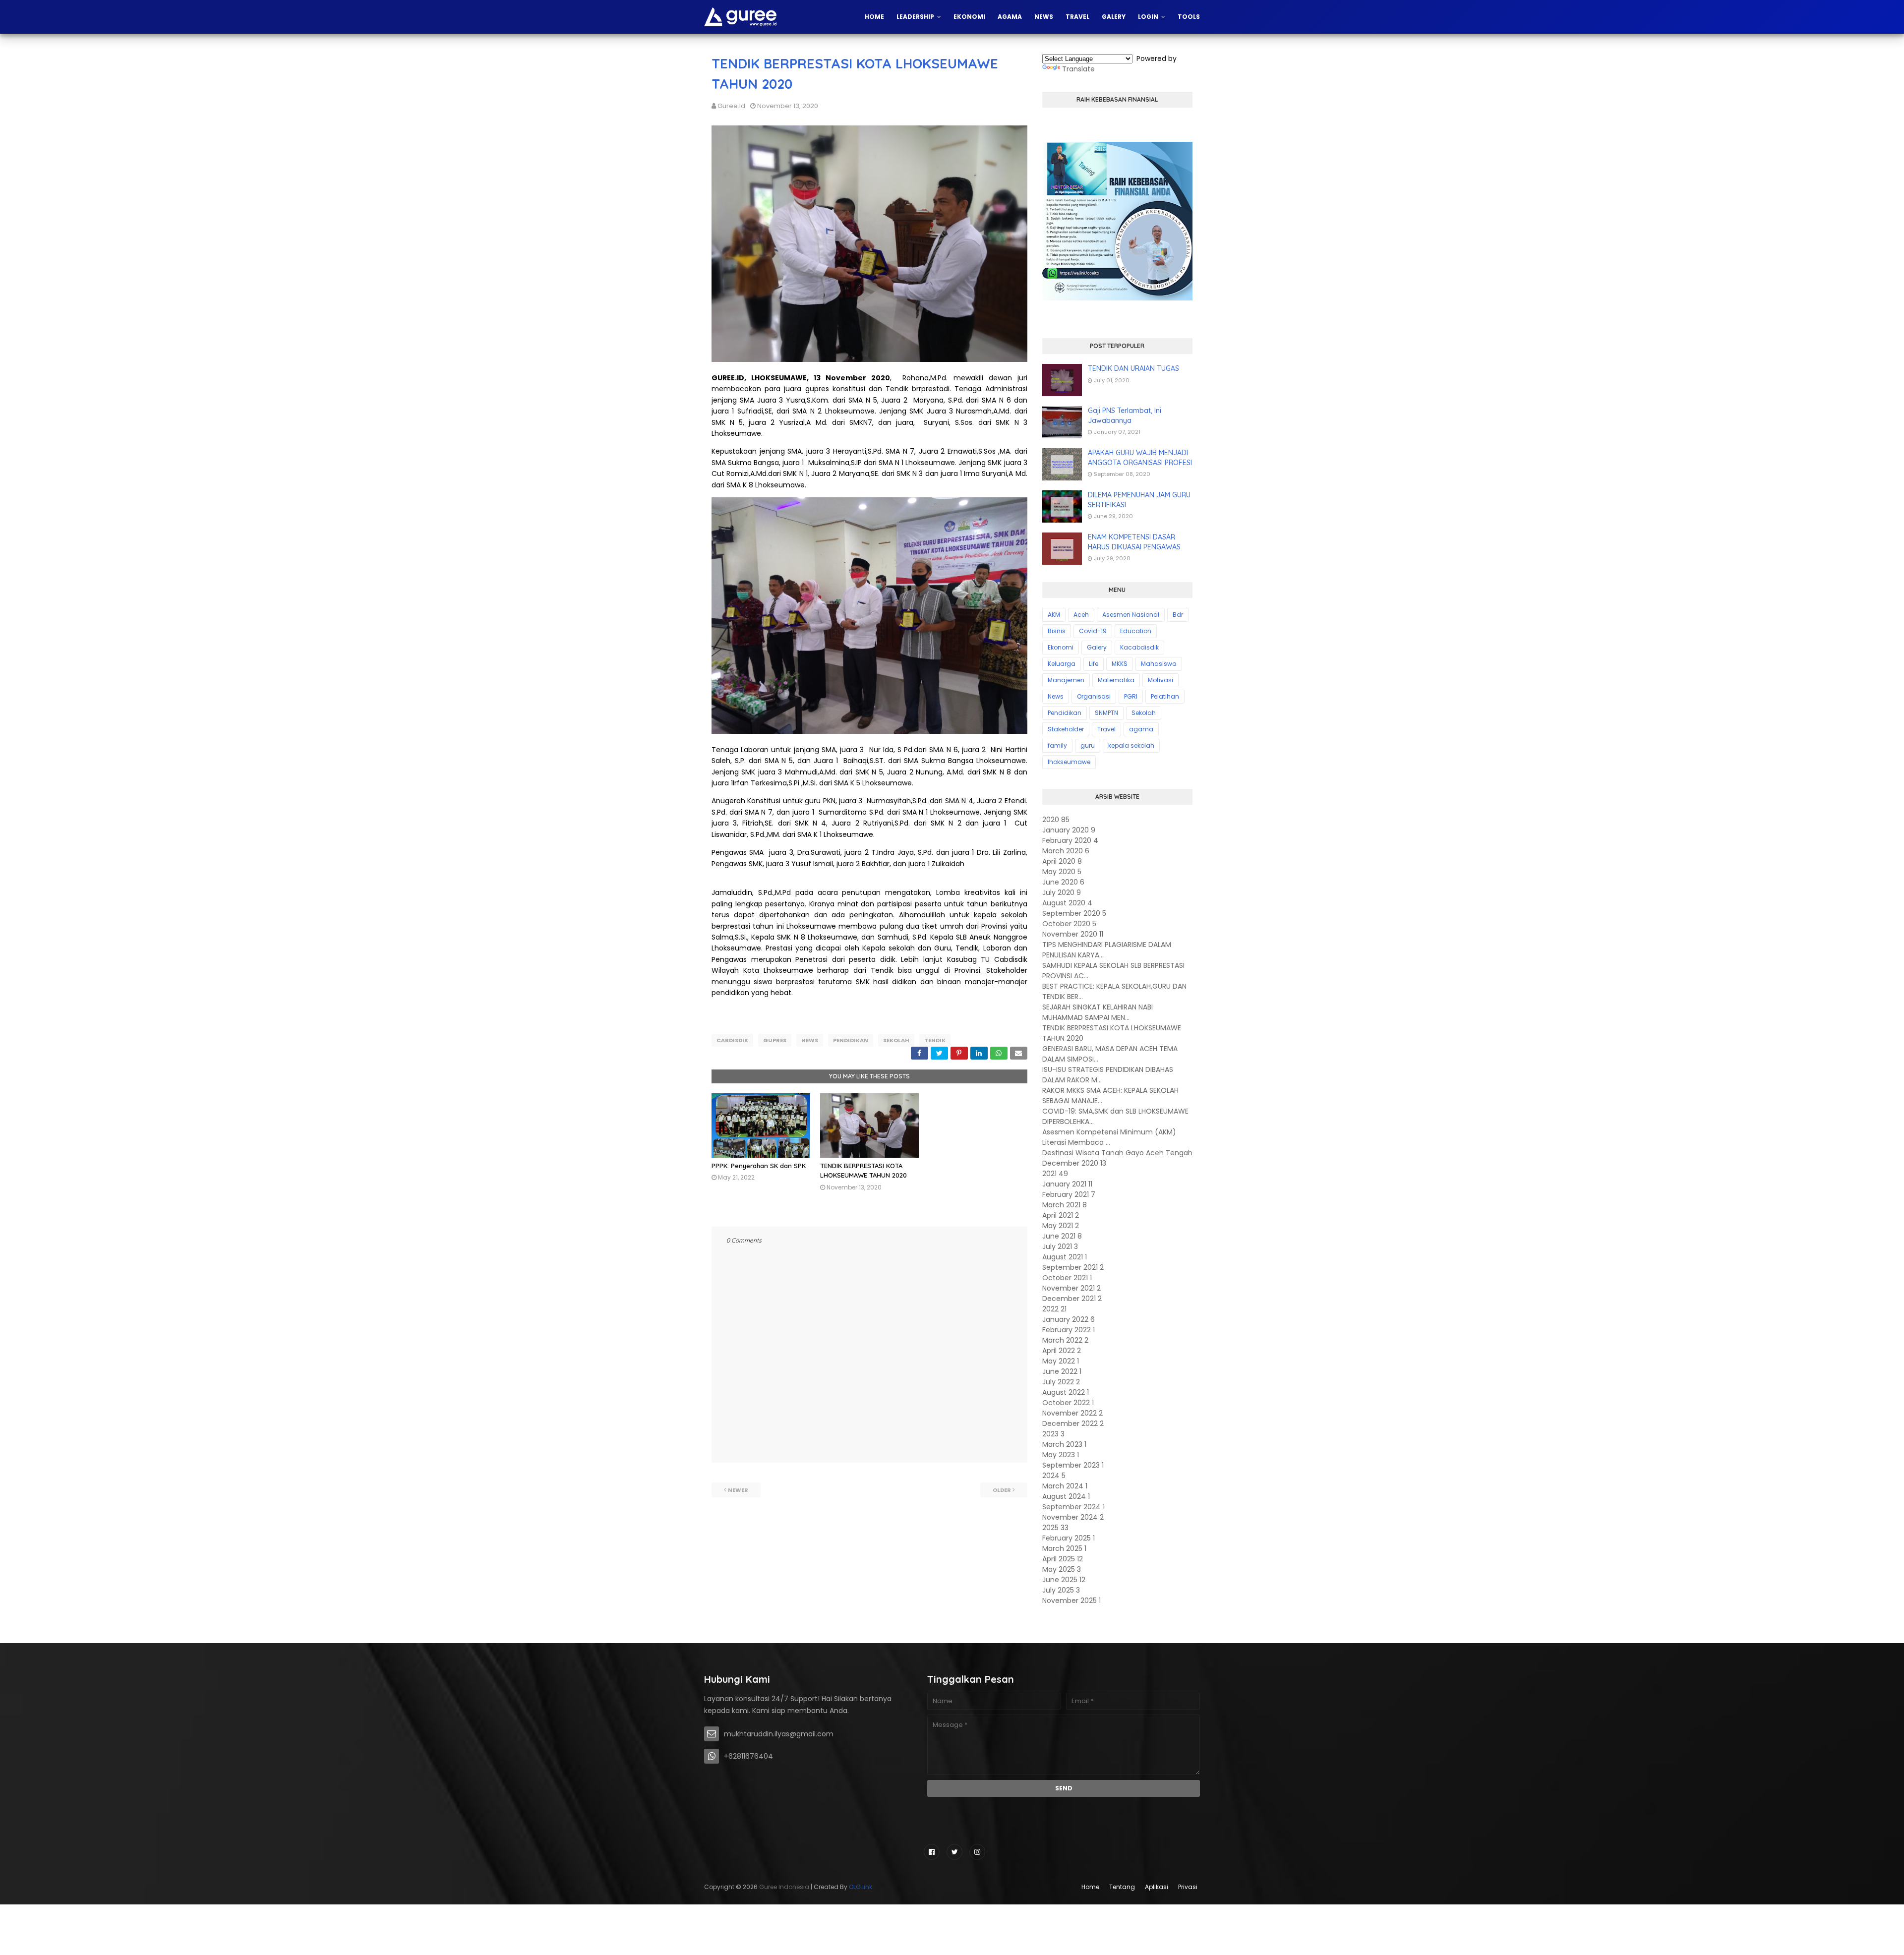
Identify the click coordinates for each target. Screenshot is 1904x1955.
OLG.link (861, 1887)
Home (1090, 1887)
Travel (1106, 729)
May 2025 (1062, 1569)
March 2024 (1065, 1486)
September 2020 (1074, 913)
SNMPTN (1106, 713)
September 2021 (1073, 1267)
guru (1088, 745)
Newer (738, 1490)
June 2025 (1064, 1580)
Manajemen (1066, 680)
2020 (1056, 820)
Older (1002, 1490)
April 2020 (1062, 861)
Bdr (1178, 615)
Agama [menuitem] (1010, 17)
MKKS (1120, 664)
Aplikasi (1157, 1887)
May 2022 (1061, 1361)
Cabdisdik (732, 1040)
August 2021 (1065, 1257)
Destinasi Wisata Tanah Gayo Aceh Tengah (1117, 1153)
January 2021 (1067, 1184)
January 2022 (1069, 1319)
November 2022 (1072, 1413)
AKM (1054, 615)
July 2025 (1061, 1590)
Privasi (1188, 1887)
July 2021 (1060, 1246)
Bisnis (1057, 631)
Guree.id (731, 106)
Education (1136, 631)
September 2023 (1073, 1465)
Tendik (935, 1040)
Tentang (1122, 1887)
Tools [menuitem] (1189, 17)
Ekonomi (1061, 647)
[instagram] (977, 1852)
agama (1141, 729)
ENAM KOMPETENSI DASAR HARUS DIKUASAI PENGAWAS (1134, 542)
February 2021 (1069, 1194)
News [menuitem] (1044, 17)
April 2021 (1061, 1215)
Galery (1097, 647)
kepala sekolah (1131, 745)
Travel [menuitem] (1077, 17)
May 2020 (1062, 872)
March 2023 (1064, 1444)
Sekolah (896, 1040)
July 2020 (1062, 892)
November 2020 (1073, 934)
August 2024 (1066, 1496)
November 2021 (1071, 1288)
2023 (1053, 1434)
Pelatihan (1165, 696)
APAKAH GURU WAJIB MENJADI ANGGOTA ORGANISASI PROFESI (1140, 458)
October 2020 (1069, 924)
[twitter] (954, 1852)
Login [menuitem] (1148, 17)
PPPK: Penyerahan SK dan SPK (759, 1166)
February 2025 (1069, 1538)
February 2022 (1069, 1330)
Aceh (1081, 615)
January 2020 (1069, 830)
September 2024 (1073, 1507)
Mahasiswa (1159, 664)
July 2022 (1061, 1382)
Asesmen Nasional (1131, 615)
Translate (1078, 69)
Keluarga (1062, 664)
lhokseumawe (1069, 762)
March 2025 (1064, 1548)
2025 (1055, 1528)
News (810, 1040)
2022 (1054, 1309)
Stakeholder (1066, 729)
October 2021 (1067, 1278)
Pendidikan (851, 1040)
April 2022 (1062, 1351)
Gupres (775, 1040)
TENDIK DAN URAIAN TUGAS (1133, 368)
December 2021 (1072, 1299)
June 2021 (1062, 1236)
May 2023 (1061, 1455)
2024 (1054, 1476)
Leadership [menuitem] (915, 17)
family (1057, 745)
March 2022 (1065, 1340)
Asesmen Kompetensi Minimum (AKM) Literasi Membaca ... (1109, 1137)
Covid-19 (1093, 631)
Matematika (1116, 680)
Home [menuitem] (874, 17)
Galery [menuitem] (1114, 17)
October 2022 (1068, 1403)
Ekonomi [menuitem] (969, 17)
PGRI (1131, 696)
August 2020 (1067, 903)
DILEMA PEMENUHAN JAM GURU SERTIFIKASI (1139, 500)
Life (1094, 664)
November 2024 (1073, 1517)
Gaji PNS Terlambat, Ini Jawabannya (1125, 415)
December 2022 (1073, 1423)
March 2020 (1066, 851)
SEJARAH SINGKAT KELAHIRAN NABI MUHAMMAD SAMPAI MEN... (1098, 1012)
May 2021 (1061, 1226)
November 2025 (1071, 1600)
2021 (1055, 1174)
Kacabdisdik (1139, 647)
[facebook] (932, 1852)
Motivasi (1160, 680)
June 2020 (1063, 882)
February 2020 (1070, 840)
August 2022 (1066, 1392)
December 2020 (1074, 1163)
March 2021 (1065, 1205)
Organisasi (1094, 696)
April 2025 (1063, 1559)
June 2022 (1062, 1371)
